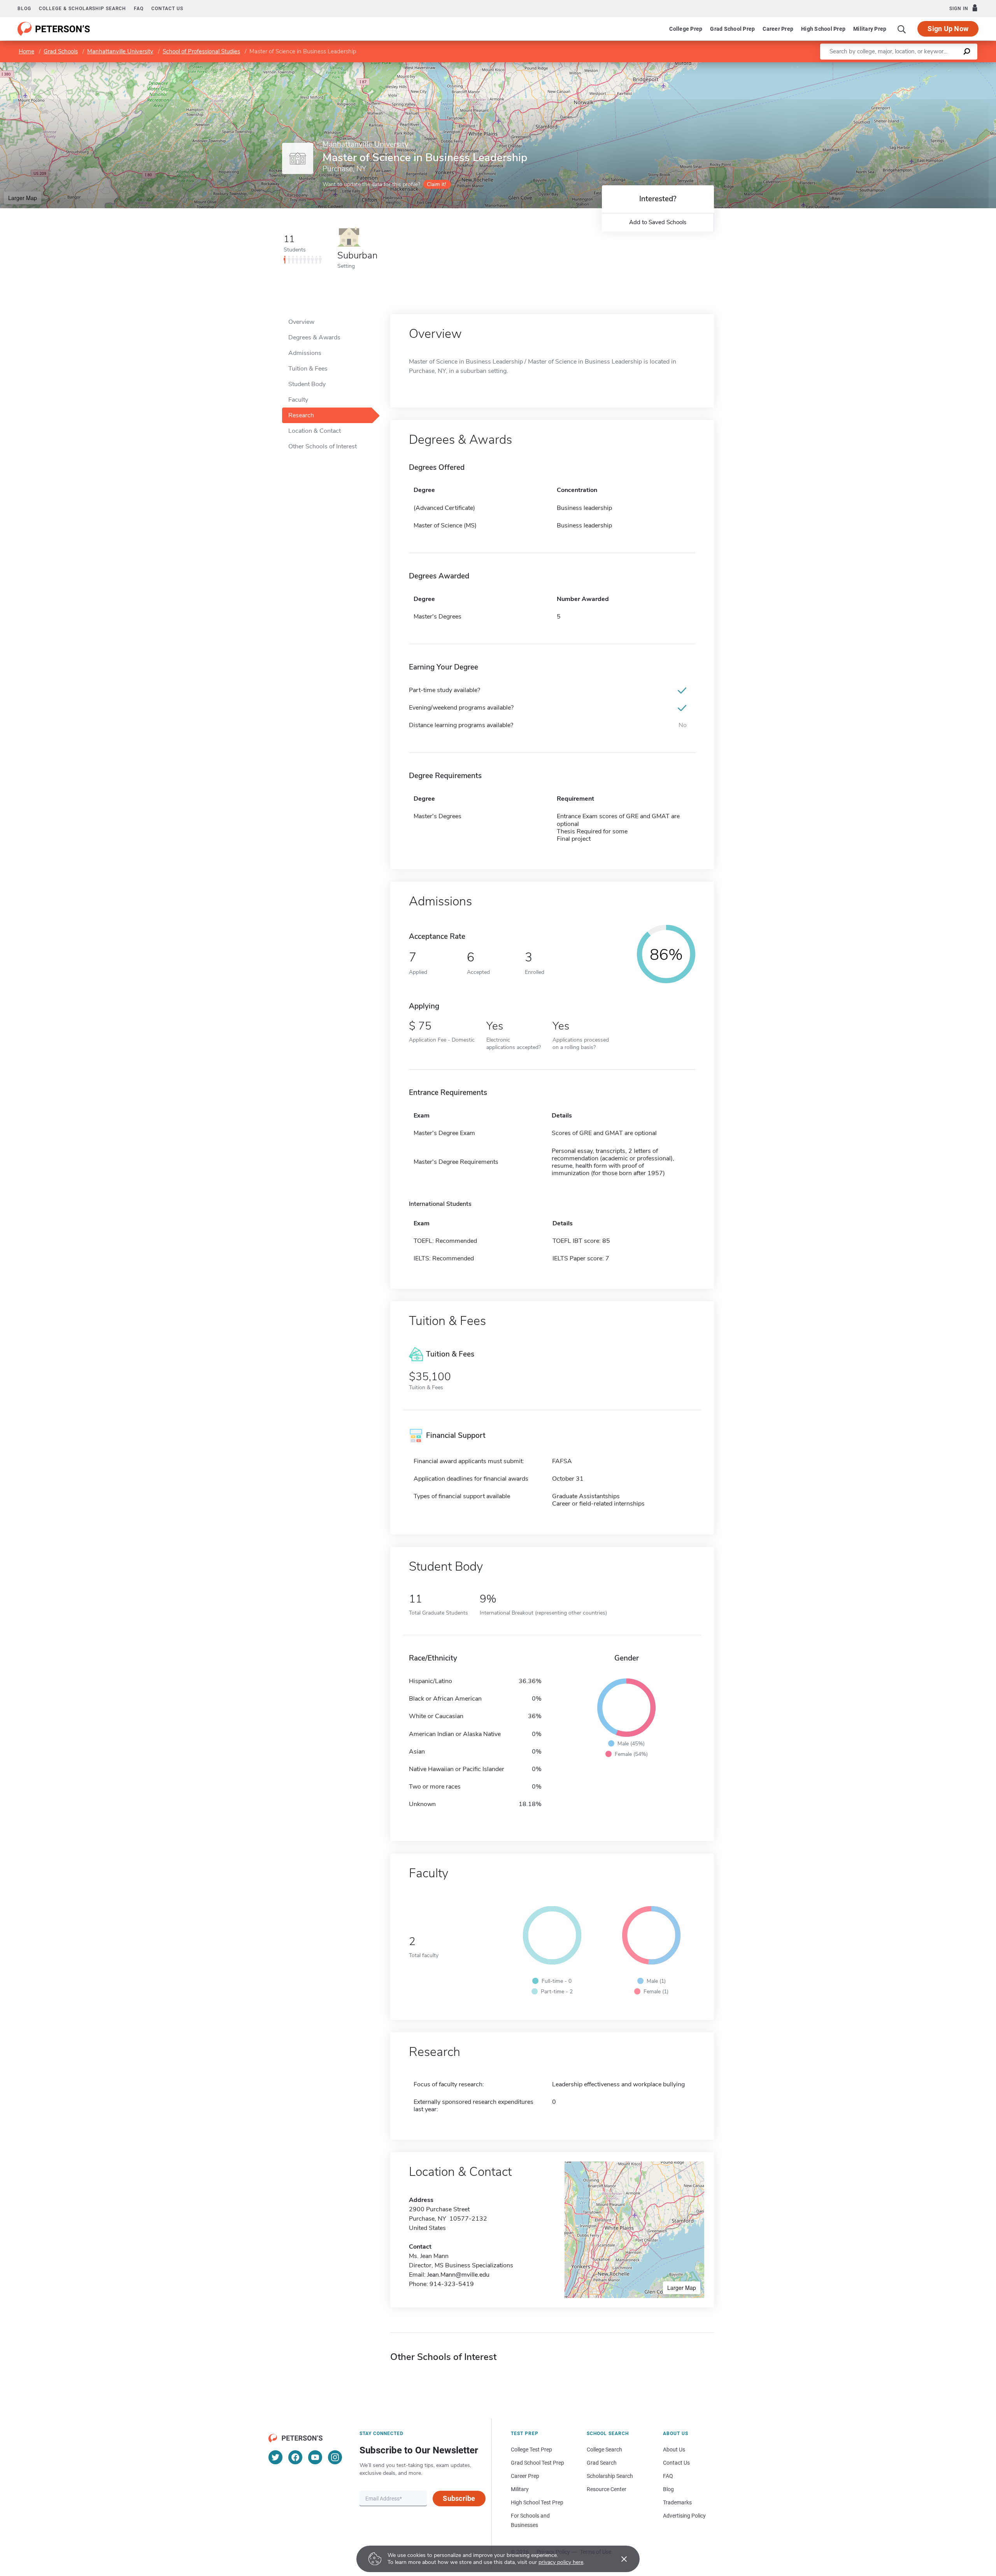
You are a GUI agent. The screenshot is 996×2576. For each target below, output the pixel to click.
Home (26, 51)
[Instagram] (335, 2457)
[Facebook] (295, 2457)
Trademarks (677, 2502)
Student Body (307, 384)
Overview (301, 322)
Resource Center (607, 2489)
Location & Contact (315, 431)
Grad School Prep (732, 29)
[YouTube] (315, 2457)
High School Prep (823, 29)
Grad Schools (61, 51)
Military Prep (870, 29)
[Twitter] (275, 2457)
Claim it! (436, 184)
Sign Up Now (948, 29)
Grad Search (602, 2463)
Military (520, 2489)
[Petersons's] (54, 29)
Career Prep (778, 29)
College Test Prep (531, 2449)
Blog (24, 9)
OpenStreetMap (943, 66)
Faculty (298, 400)
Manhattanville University (120, 51)
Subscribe (459, 2498)
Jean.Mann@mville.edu (458, 2275)
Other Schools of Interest (323, 446)
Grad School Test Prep (537, 2463)
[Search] (902, 29)
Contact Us (676, 2463)
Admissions (305, 353)
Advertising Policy (684, 2516)
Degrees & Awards (314, 337)
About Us (674, 2449)
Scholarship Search (610, 2476)
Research (301, 415)
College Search (604, 2449)
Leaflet (905, 66)
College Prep (686, 29)
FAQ (139, 9)
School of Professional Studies (201, 51)
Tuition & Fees (308, 369)
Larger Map (23, 198)
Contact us (167, 9)
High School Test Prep (537, 2502)
